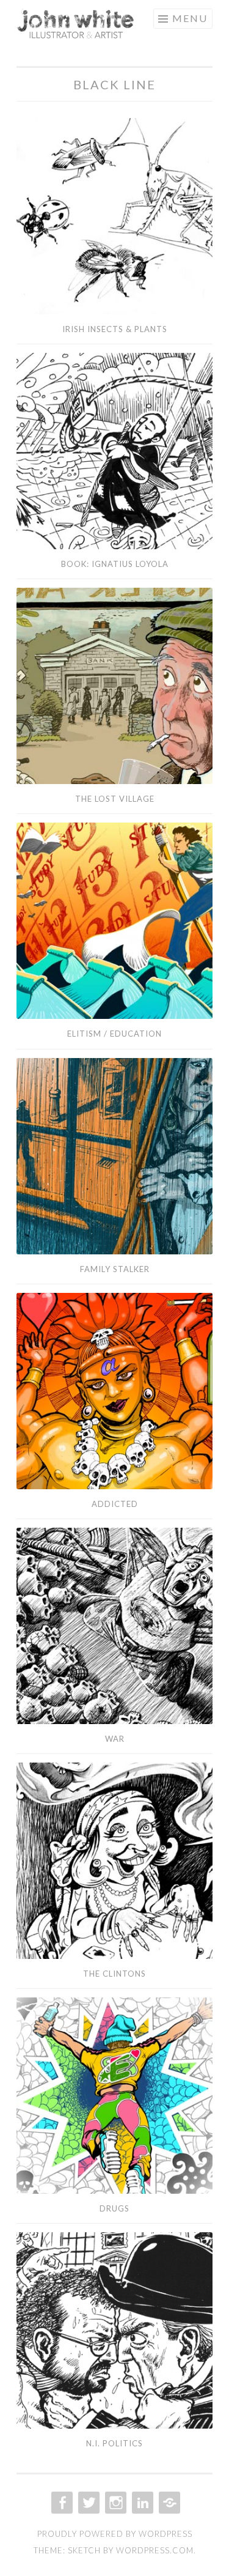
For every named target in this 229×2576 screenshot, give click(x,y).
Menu (190, 18)
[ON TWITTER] (88, 2503)
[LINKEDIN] (141, 2503)
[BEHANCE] (168, 2503)
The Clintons (114, 1974)
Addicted (115, 1504)
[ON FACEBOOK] (61, 2503)
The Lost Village (115, 799)
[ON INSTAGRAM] (114, 2503)
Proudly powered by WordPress (115, 2534)
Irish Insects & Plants (115, 329)
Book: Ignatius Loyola (115, 564)
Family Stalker (115, 1269)
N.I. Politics (114, 2443)
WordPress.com (155, 2550)
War (115, 1739)
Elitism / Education (114, 1034)
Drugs (114, 2208)
